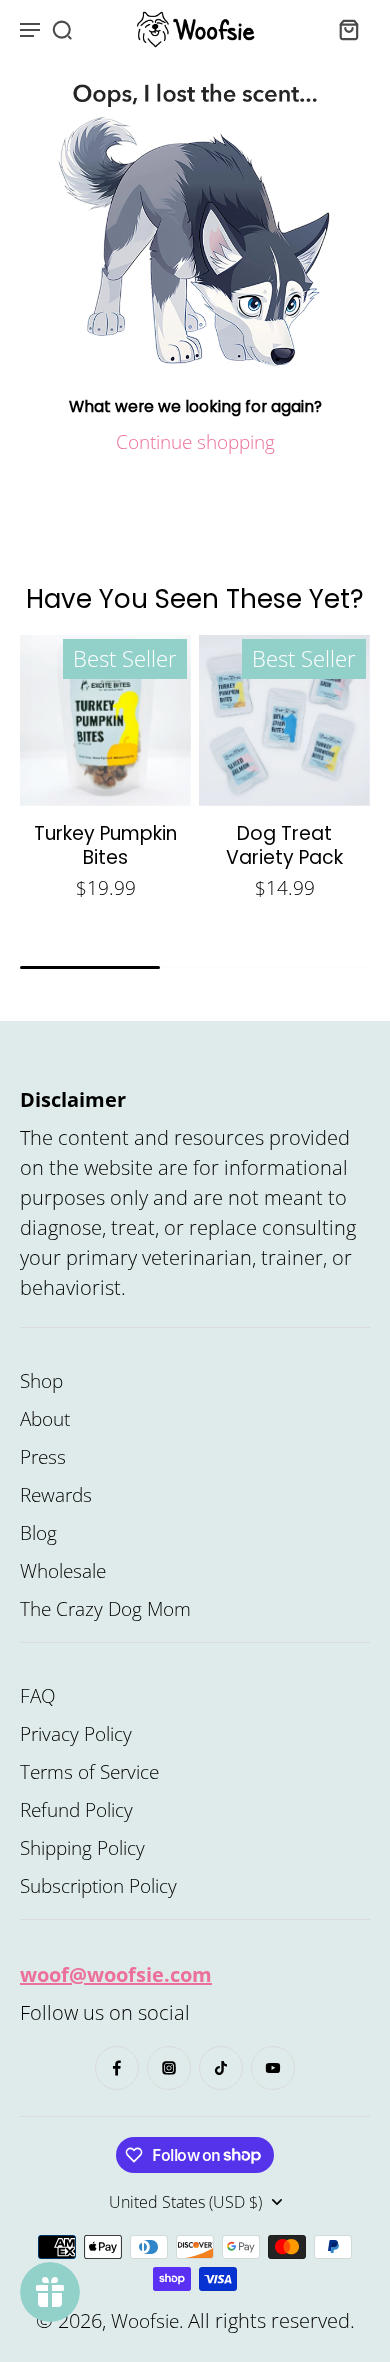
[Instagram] (169, 2068)
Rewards (56, 1495)
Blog (38, 1533)
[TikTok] (221, 2068)
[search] (62, 29)
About (45, 1419)
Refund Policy (76, 1810)
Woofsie (145, 2321)
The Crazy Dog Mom (105, 1609)
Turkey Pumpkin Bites (105, 845)
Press (43, 1457)
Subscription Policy (98, 1886)
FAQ (38, 1696)
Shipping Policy (82, 1848)
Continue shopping (195, 442)
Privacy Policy (76, 1734)
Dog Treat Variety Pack (284, 845)
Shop (41, 1381)
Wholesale (63, 1571)
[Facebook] (117, 2068)
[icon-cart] (348, 29)
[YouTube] (273, 2068)
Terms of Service (89, 1772)
